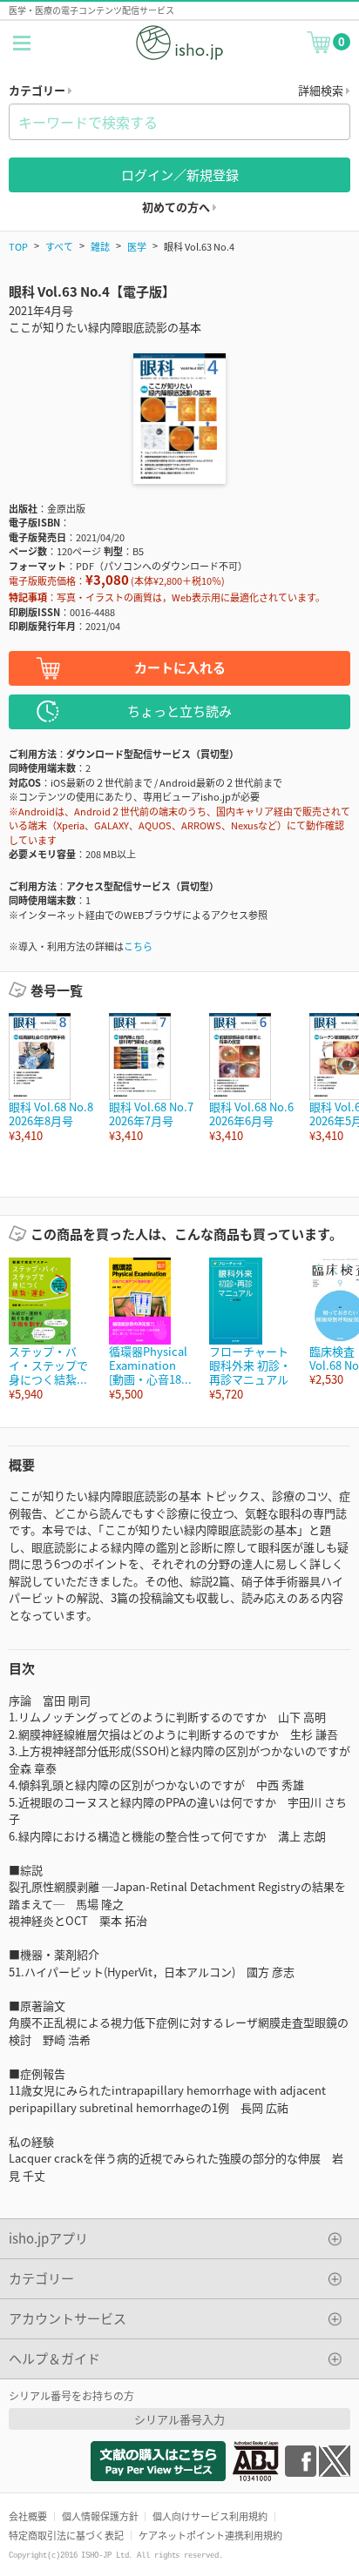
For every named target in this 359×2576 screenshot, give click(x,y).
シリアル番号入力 (179, 2419)
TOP (18, 246)
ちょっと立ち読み (179, 711)
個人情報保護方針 (100, 2516)
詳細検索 (322, 90)
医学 (137, 246)
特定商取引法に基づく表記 (66, 2535)
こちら (138, 946)
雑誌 (100, 246)
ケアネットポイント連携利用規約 (210, 2535)
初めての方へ (177, 207)
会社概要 (28, 2516)
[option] (50, 1078)
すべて (59, 246)
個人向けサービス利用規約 (210, 2516)
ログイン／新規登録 (180, 174)
